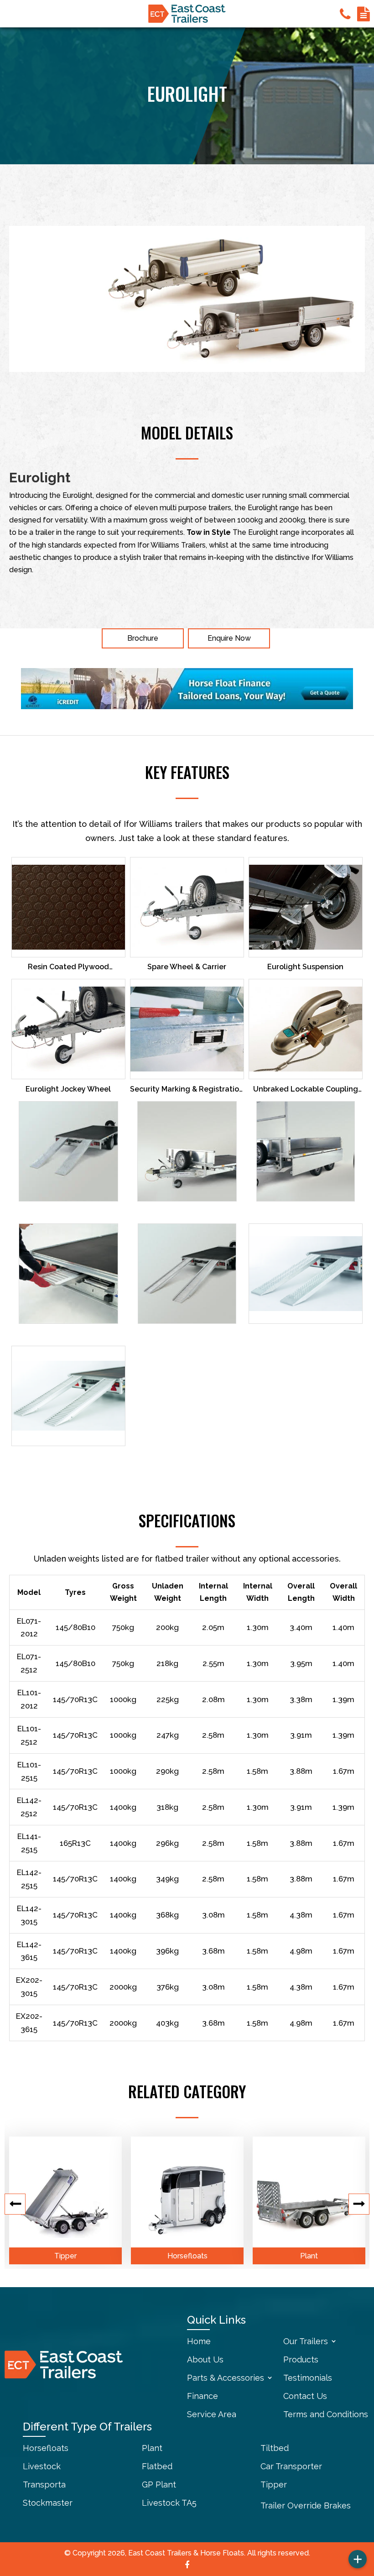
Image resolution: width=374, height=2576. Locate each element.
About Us (205, 2359)
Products (301, 2359)
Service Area (212, 2414)
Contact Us (305, 2396)
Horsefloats (187, 2256)
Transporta (44, 2485)
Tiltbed (275, 2448)
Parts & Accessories (226, 2378)
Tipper (65, 2256)
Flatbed (157, 2466)
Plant (309, 2256)
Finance (203, 2396)
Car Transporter (291, 2466)
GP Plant (159, 2485)
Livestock (42, 2466)
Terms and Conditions (326, 2414)
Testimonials (308, 2378)
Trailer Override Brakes (306, 2505)
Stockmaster (48, 2503)
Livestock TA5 (169, 2503)
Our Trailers (306, 2341)
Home (199, 2341)
